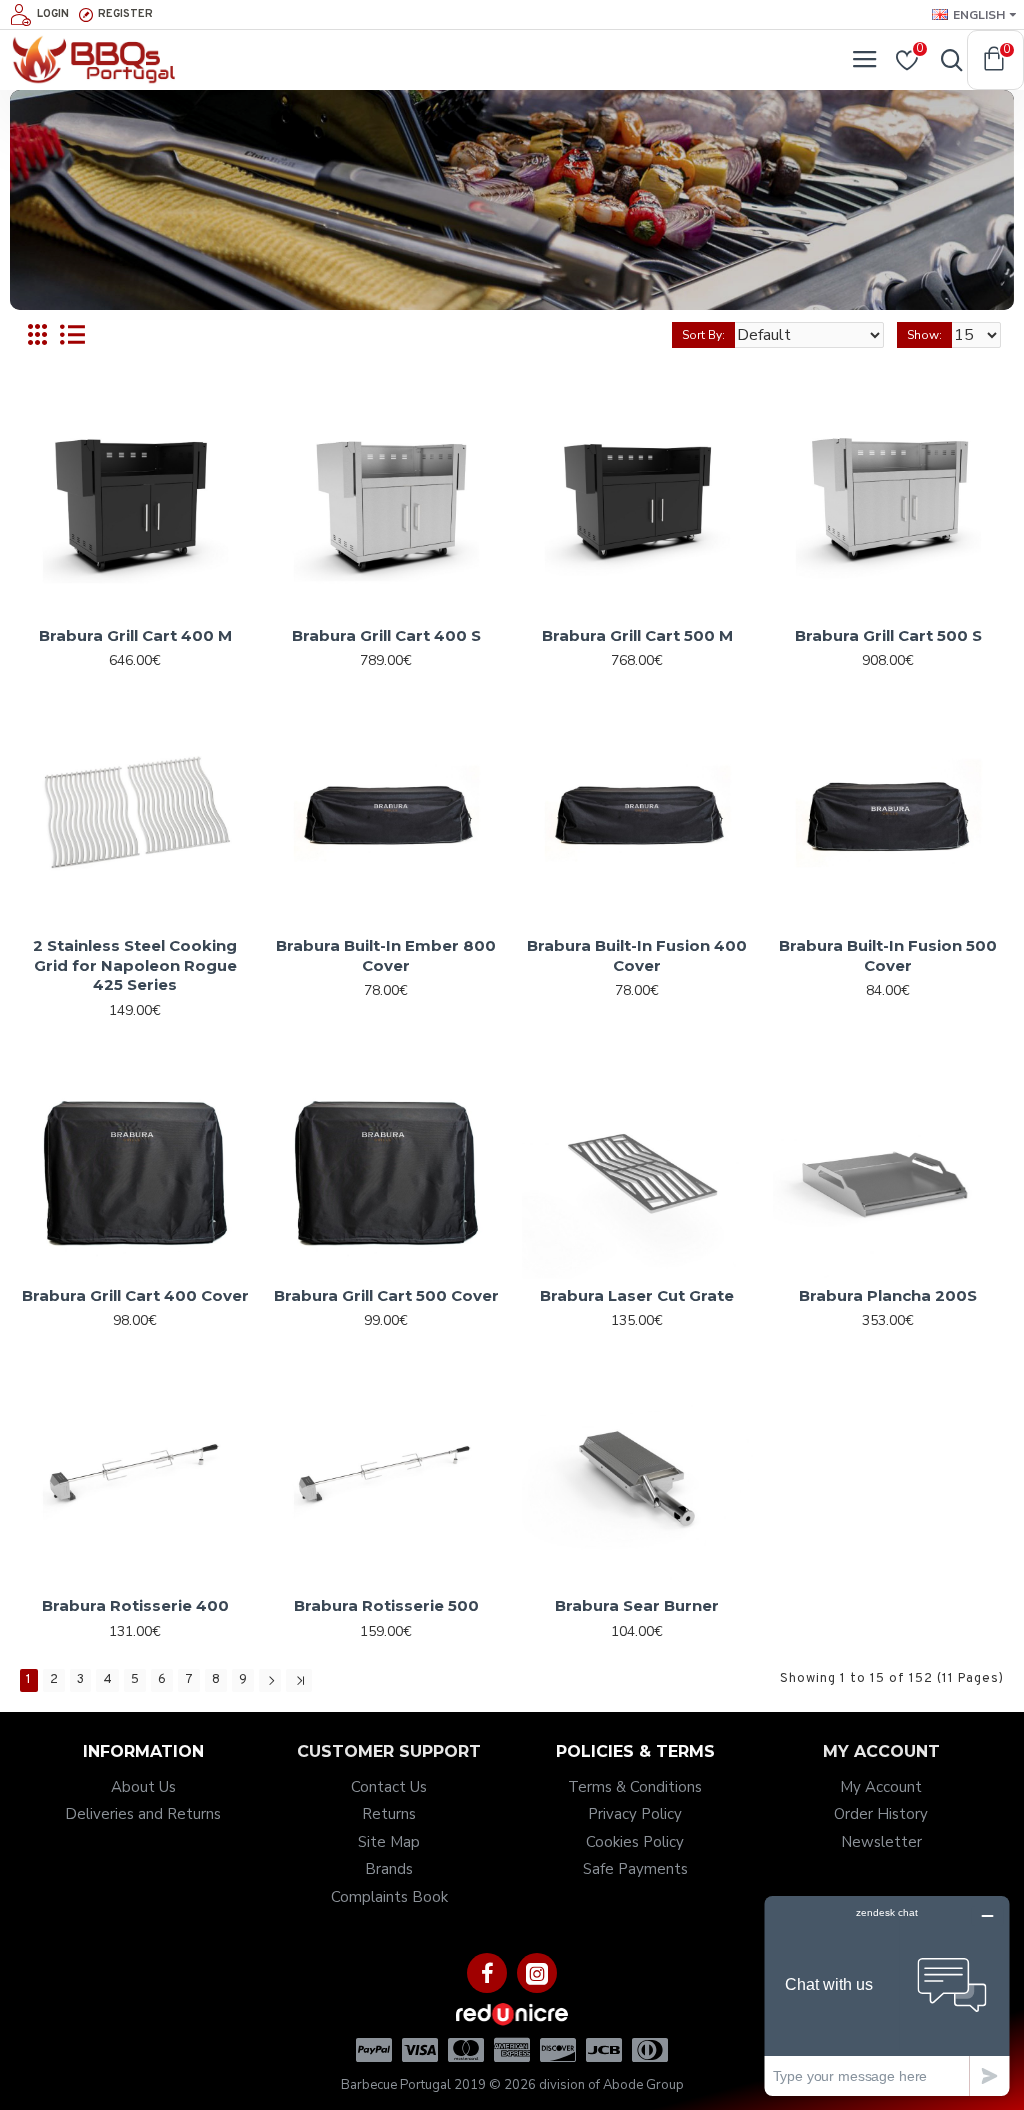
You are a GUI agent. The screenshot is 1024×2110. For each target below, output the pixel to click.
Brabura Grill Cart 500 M (637, 635)
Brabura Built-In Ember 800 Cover (386, 955)
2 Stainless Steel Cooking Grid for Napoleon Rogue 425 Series (135, 965)
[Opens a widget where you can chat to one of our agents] (887, 1995)
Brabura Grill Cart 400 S (386, 635)
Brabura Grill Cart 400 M (135, 635)
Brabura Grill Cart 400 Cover (135, 1295)
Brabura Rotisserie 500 (386, 1605)
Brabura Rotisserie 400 (135, 1605)
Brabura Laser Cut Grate (637, 1295)
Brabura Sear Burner (637, 1605)
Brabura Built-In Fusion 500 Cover (888, 955)
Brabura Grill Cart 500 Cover (386, 1295)
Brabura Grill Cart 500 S (888, 635)
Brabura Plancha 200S (888, 1295)
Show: (924, 335)
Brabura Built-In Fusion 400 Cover (637, 955)
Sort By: (703, 335)
